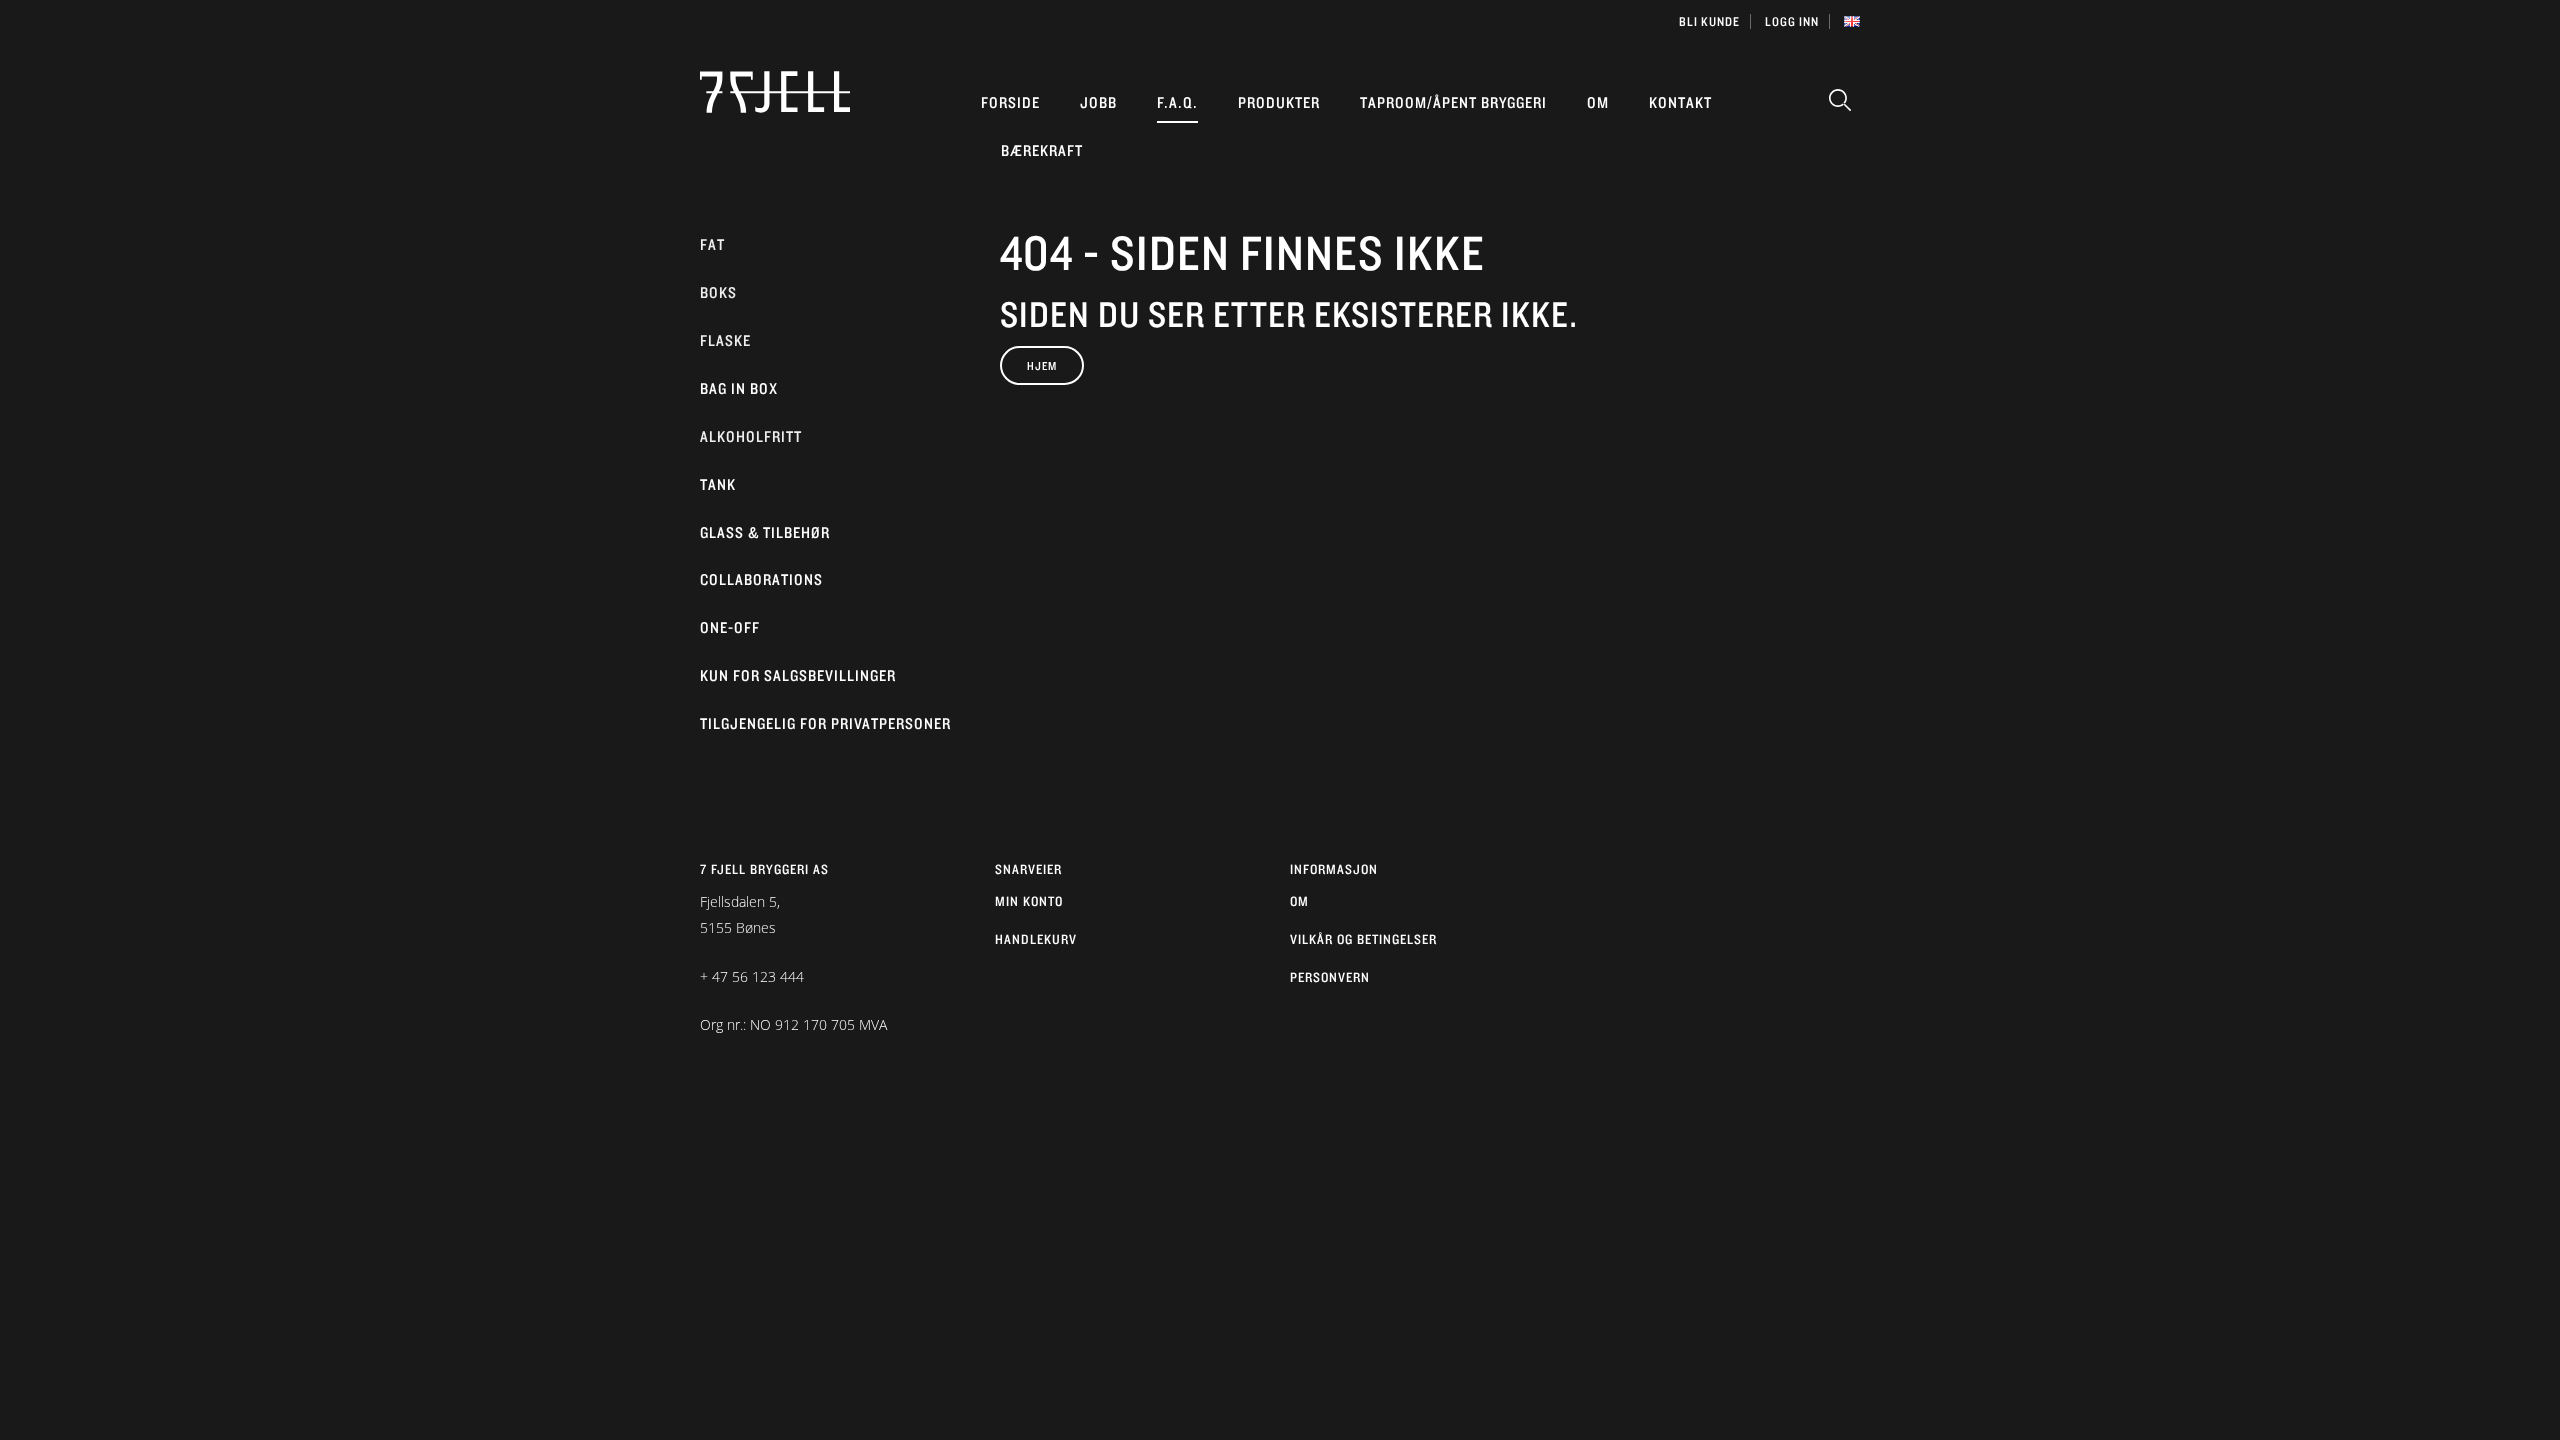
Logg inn (1792, 21)
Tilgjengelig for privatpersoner (825, 723)
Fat (712, 244)
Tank (718, 484)
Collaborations (761, 579)
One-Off (730, 627)
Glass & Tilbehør (765, 532)
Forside (1010, 102)
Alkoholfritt (751, 436)
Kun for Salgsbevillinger (798, 675)
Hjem (1042, 365)
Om (1598, 102)
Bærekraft (1042, 150)
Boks (718, 292)
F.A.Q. (1177, 102)
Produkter (1279, 102)
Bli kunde (1709, 21)
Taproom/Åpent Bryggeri (1453, 102)
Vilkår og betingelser (1363, 939)
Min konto (1029, 901)
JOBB (1098, 102)
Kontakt (1680, 102)
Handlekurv (1036, 939)
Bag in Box (739, 388)
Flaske (725, 340)
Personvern (1330, 977)
